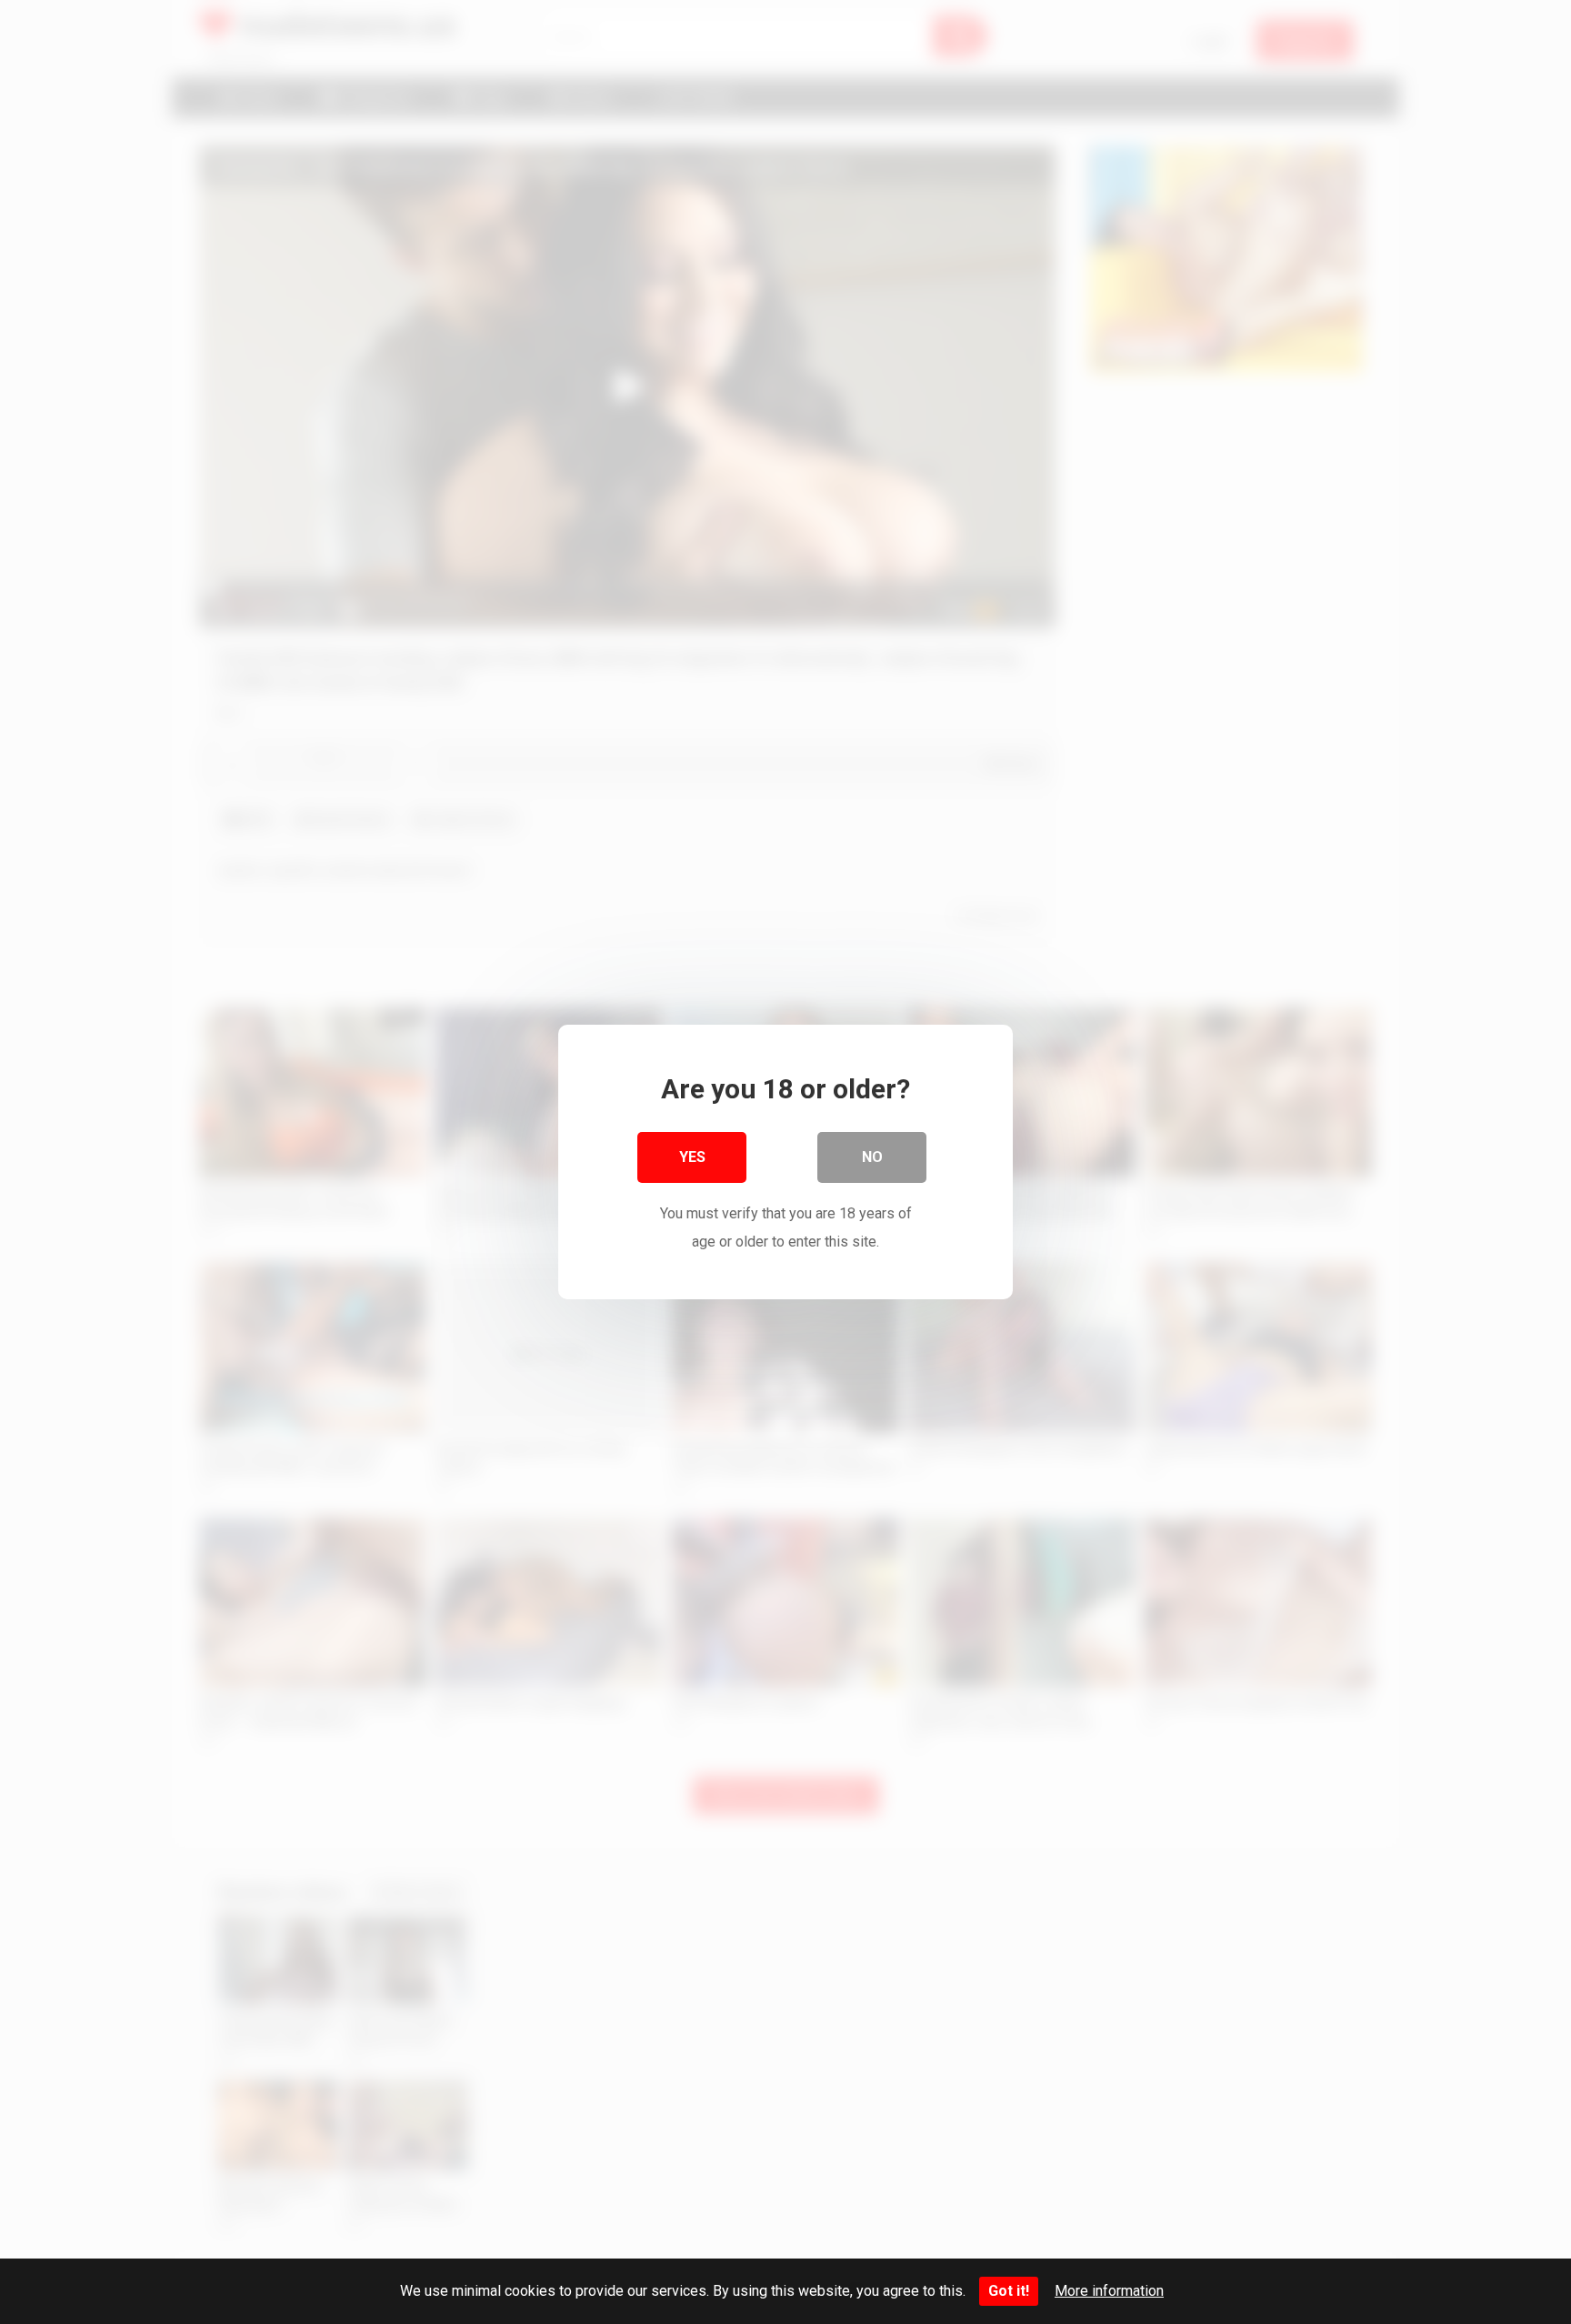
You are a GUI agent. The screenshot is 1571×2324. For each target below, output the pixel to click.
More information (1109, 2291)
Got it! (1009, 2291)
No (872, 1157)
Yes (692, 1157)
